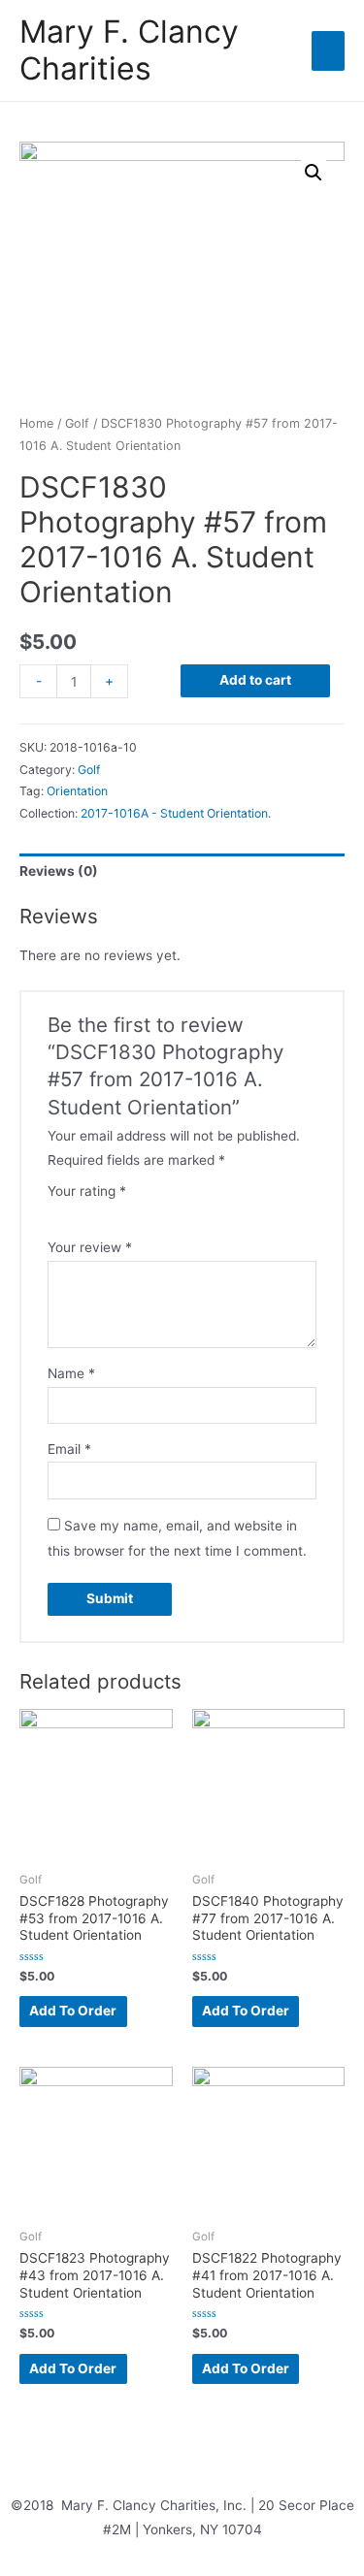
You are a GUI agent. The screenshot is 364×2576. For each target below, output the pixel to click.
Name (71, 1373)
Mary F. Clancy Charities (129, 50)
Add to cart (255, 680)
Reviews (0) (59, 871)
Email (69, 1449)
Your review (90, 1247)
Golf (77, 423)
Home (36, 423)
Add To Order (73, 2011)
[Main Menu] (328, 50)
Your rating (87, 1191)
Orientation (77, 791)
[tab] (182, 872)
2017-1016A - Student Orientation (174, 813)
